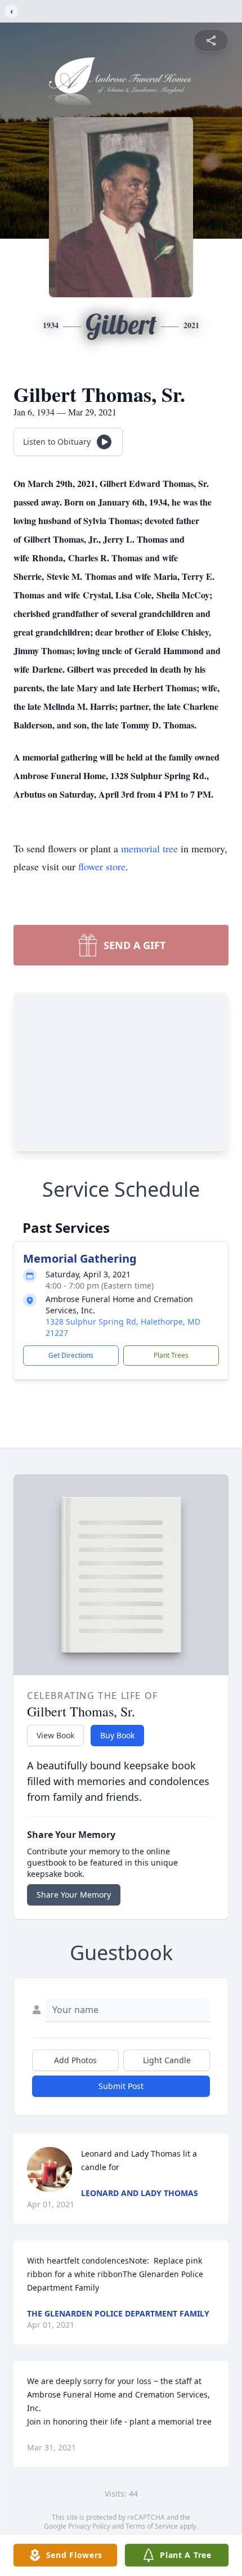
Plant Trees (171, 1355)
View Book (55, 1735)
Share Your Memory (74, 1895)
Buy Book (117, 1735)
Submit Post (121, 2086)
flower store (102, 866)
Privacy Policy (89, 2526)
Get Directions (71, 1355)
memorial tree (149, 848)
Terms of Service (152, 2526)
